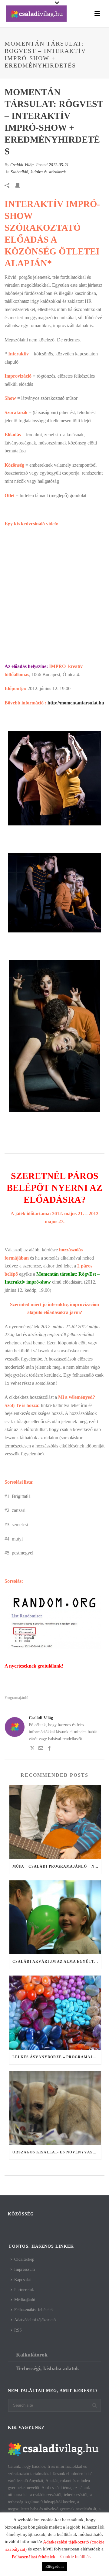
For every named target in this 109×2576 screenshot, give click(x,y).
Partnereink (24, 2290)
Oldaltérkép (24, 2259)
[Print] (21, 185)
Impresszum (25, 2269)
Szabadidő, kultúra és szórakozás (38, 172)
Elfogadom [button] (54, 2566)
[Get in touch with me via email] (41, 1749)
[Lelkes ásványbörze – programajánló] (55, 2013)
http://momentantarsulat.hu (76, 703)
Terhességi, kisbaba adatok (48, 2368)
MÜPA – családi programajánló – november (57, 1866)
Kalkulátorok (32, 2355)
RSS (18, 2330)
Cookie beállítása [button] (76, 2557)
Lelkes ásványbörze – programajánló (57, 2057)
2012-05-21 (59, 165)
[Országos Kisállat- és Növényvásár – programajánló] (55, 2108)
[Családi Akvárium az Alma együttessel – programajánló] (55, 1917)
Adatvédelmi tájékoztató (35, 2320)
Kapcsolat (23, 2280)
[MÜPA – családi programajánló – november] (55, 1822)
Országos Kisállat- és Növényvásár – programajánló (57, 2152)
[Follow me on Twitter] (32, 1749)
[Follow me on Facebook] (49, 1749)
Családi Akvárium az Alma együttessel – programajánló (57, 1962)
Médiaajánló (25, 2300)
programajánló (17, 1698)
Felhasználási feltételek (34, 2310)
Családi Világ (22, 165)
